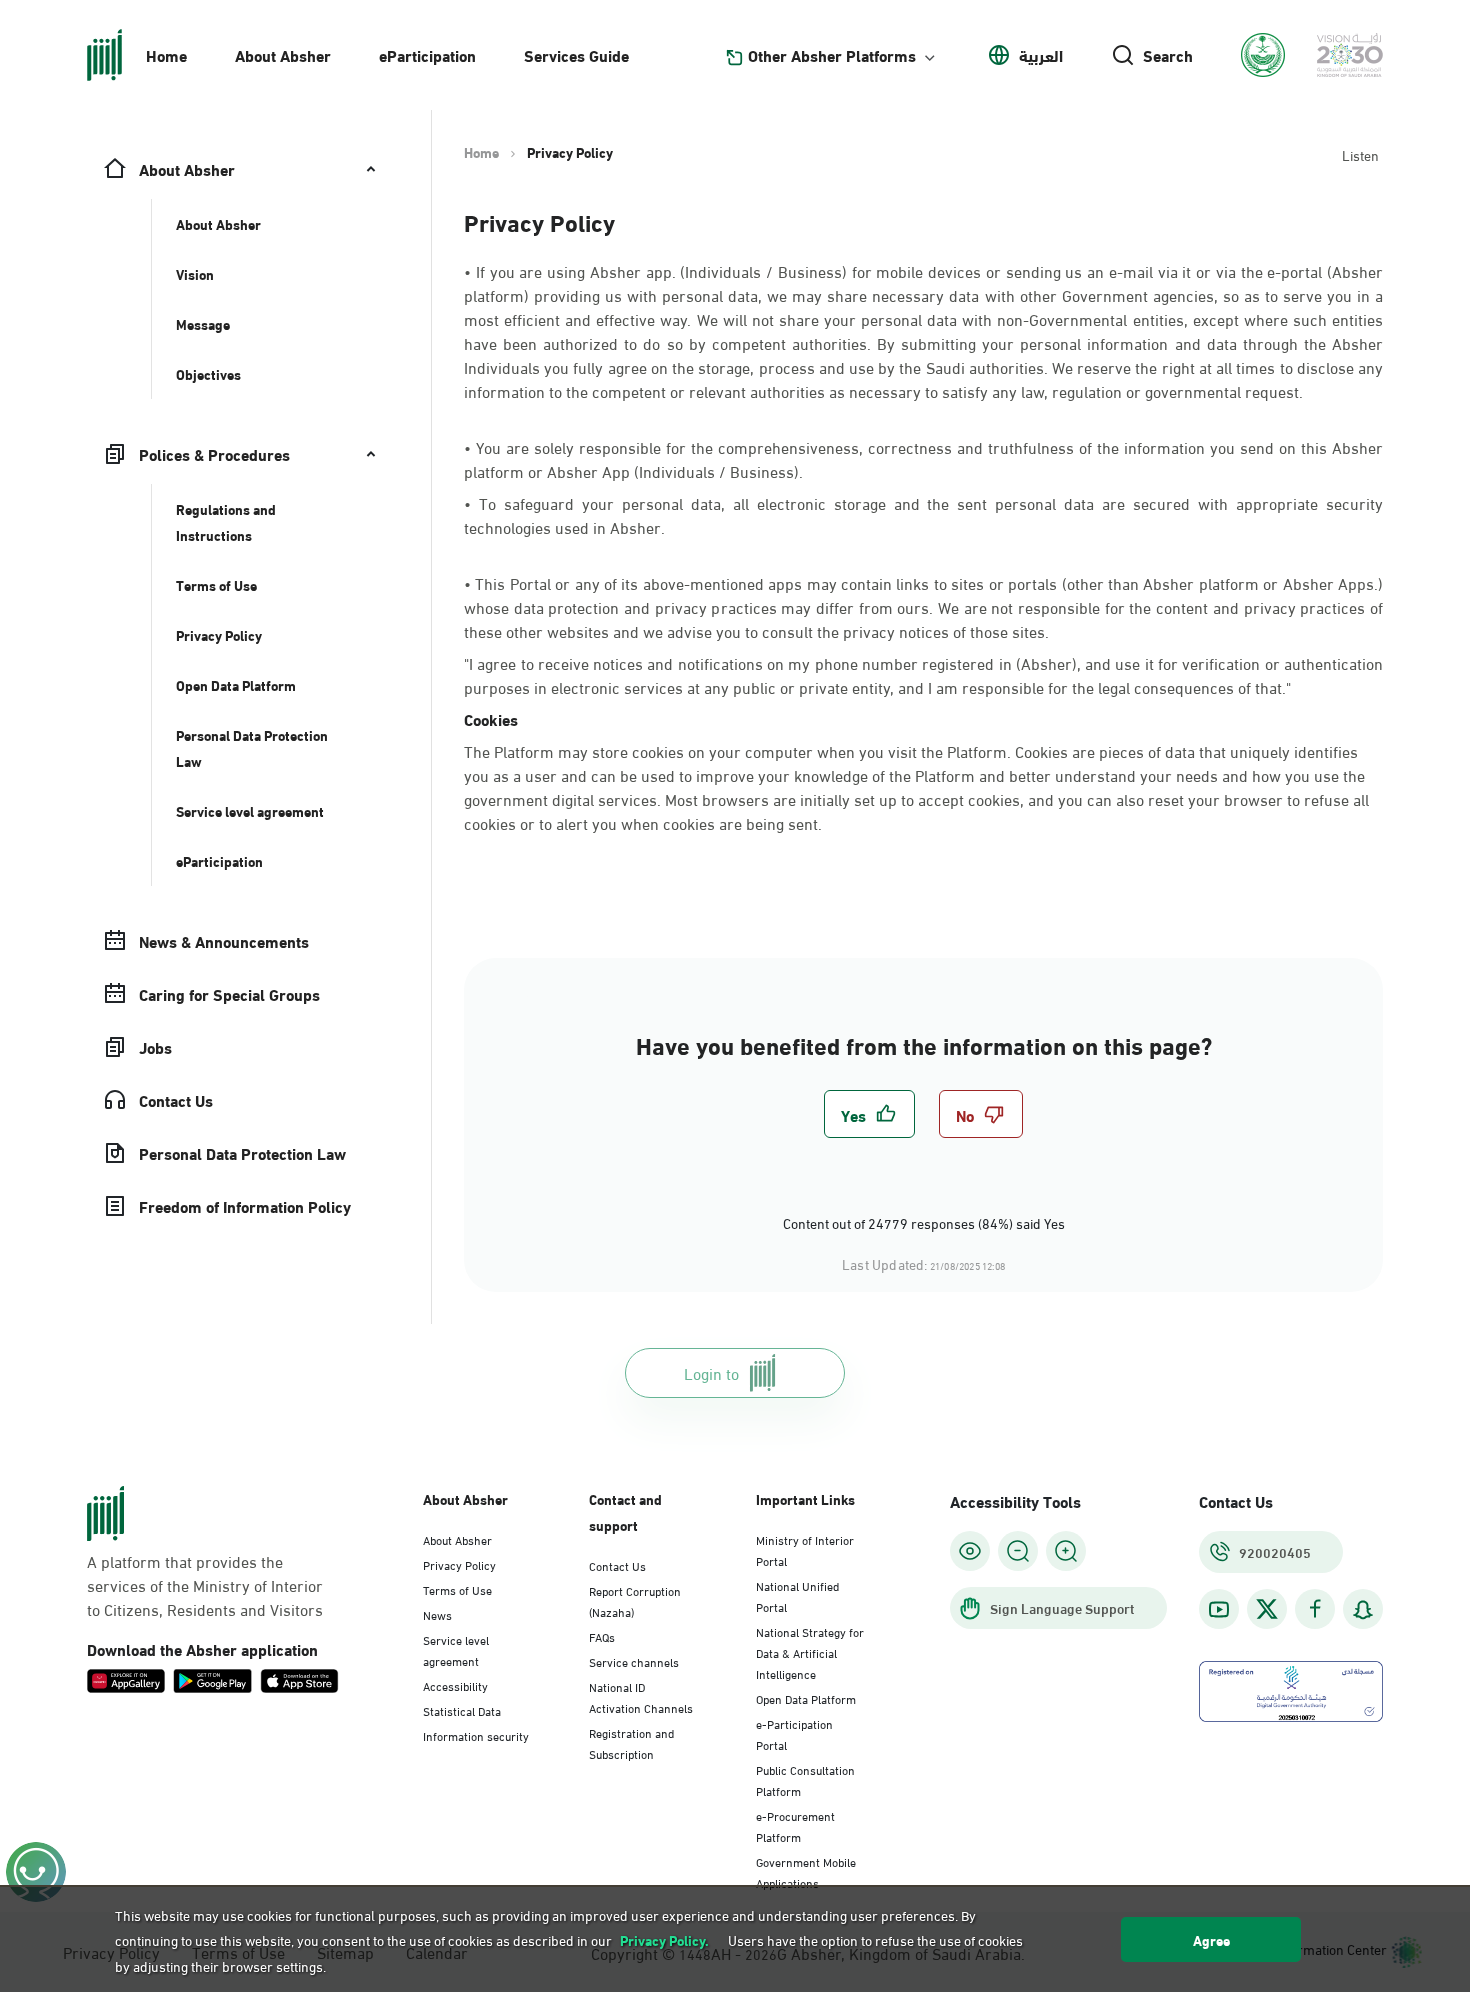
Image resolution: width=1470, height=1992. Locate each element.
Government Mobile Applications (806, 1871)
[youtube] (1219, 1609)
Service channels (634, 1661)
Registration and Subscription (631, 1742)
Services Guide (576, 54)
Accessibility (455, 1685)
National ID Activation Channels (641, 1696)
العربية (1041, 55)
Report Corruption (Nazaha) (635, 1600)
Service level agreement (456, 1649)
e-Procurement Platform (795, 1825)
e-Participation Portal (794, 1733)
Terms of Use (457, 1589)
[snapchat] (1363, 1609)
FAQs (602, 1636)
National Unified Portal (797, 1595)
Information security (476, 1735)
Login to (711, 1372)
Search (1168, 55)
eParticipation (427, 54)
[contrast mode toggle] (970, 1551)
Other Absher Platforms (832, 55)
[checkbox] (869, 1114)
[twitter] (1267, 1609)
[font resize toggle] (1018, 1551)
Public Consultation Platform (805, 1779)
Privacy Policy (459, 1564)
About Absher (283, 54)
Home (166, 54)
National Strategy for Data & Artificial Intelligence (810, 1652)
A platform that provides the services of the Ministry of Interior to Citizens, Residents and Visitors (205, 1585)
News (437, 1614)
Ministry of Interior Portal (805, 1549)
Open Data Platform (806, 1698)
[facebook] (1315, 1609)
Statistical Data (462, 1710)
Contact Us (617, 1565)
